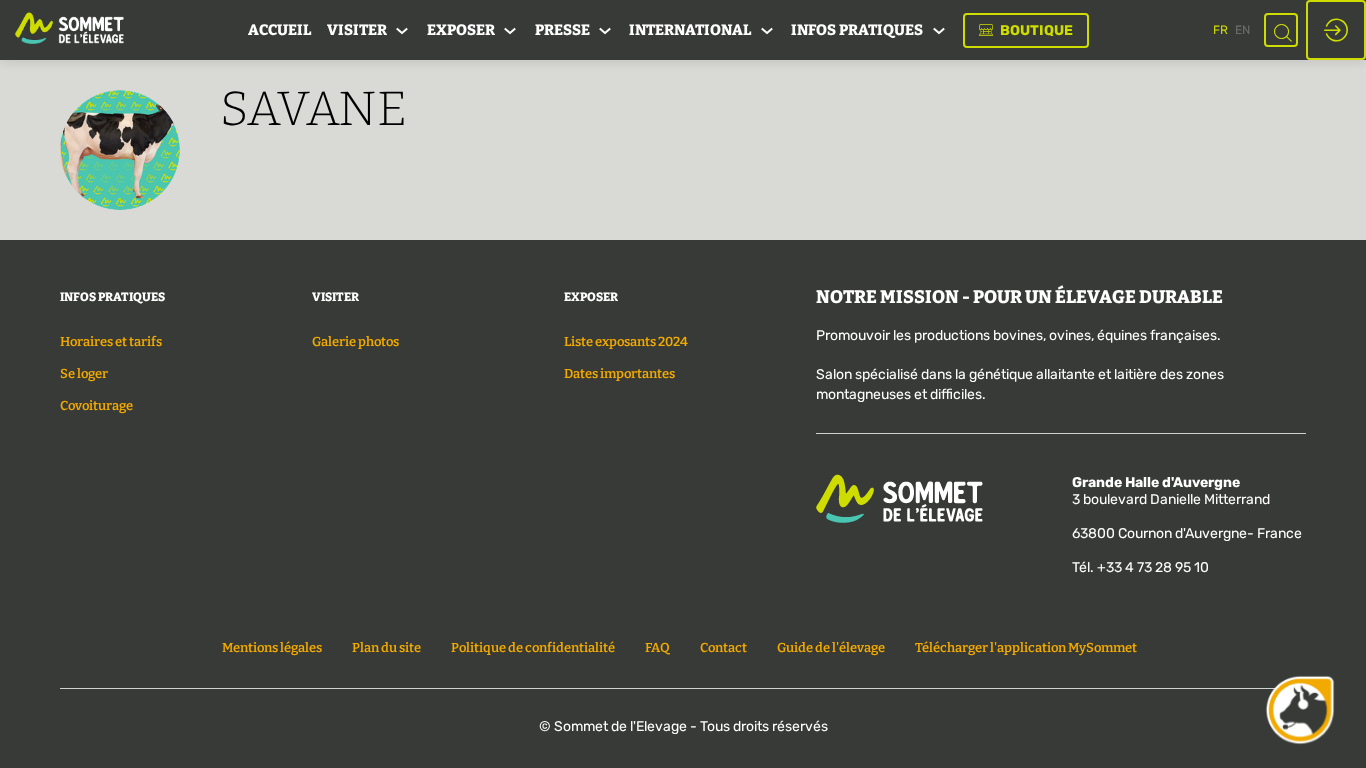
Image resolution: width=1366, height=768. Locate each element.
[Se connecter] (1336, 30)
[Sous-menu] (402, 31)
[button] (1026, 30)
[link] (279, 30)
